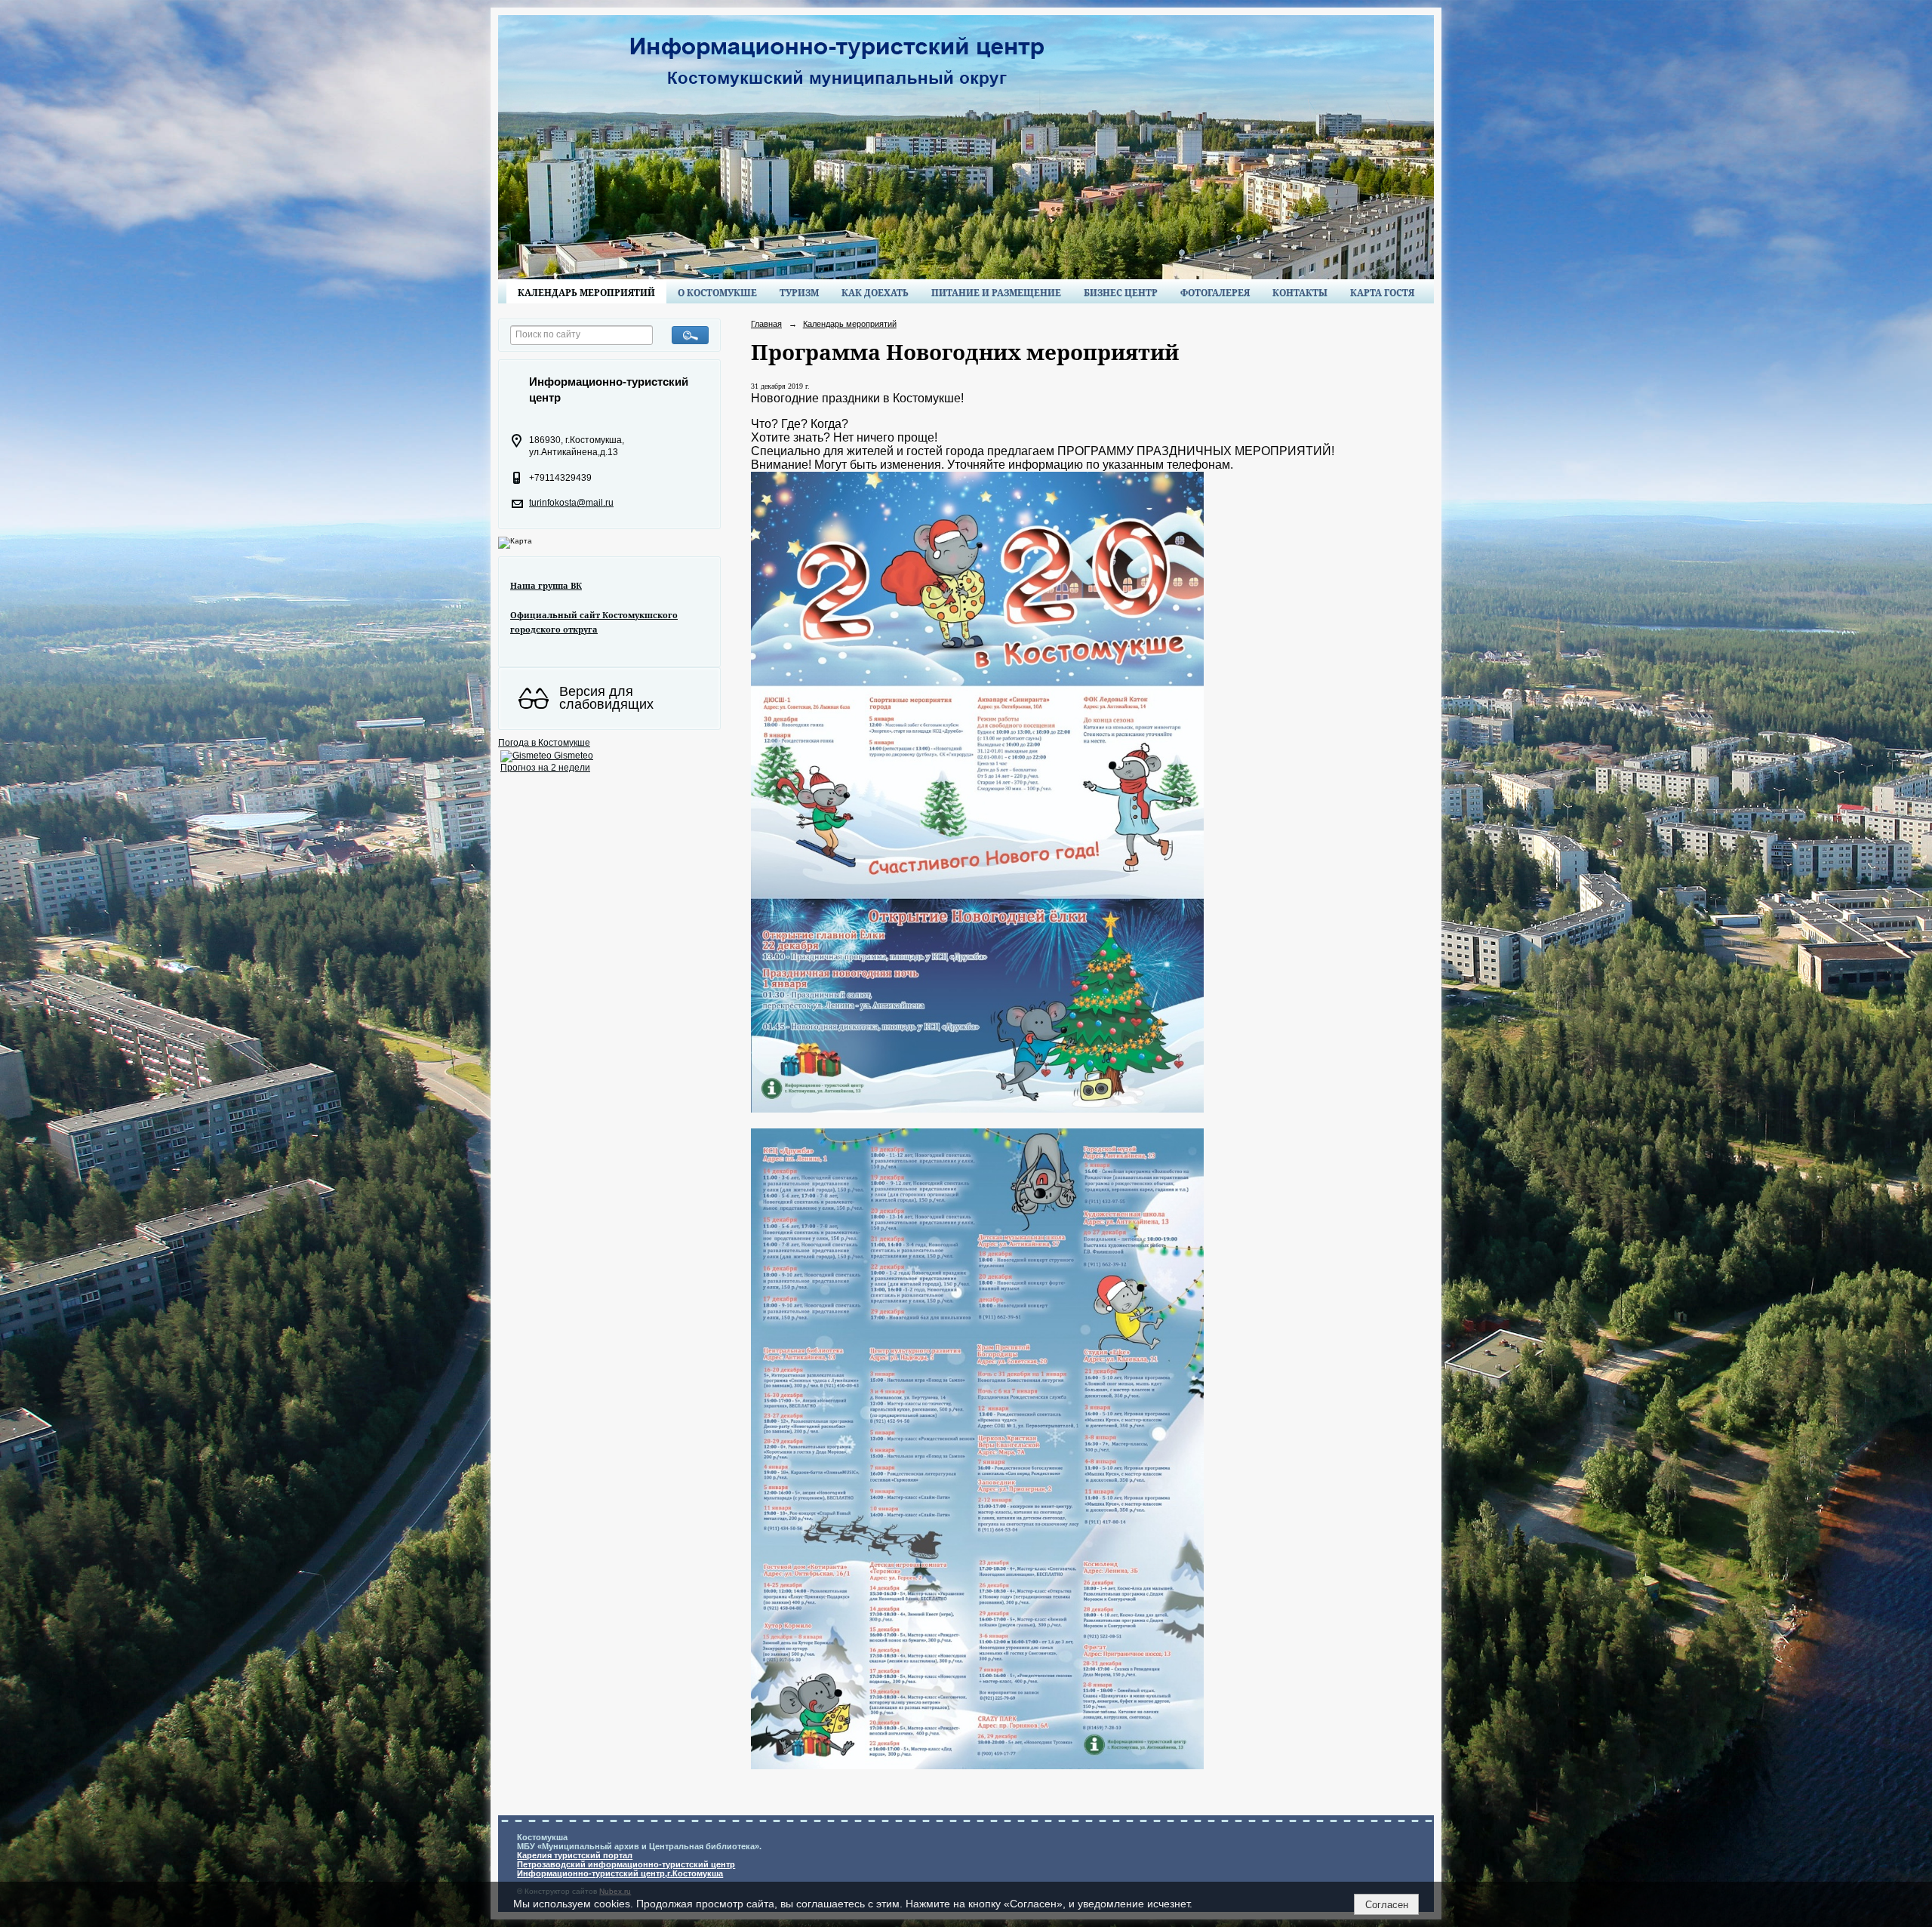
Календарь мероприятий (586, 292)
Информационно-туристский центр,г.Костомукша (620, 1873)
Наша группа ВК (546, 585)
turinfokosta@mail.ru (571, 503)
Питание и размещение (996, 292)
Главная (766, 324)
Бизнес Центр (1121, 292)
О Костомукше (717, 292)
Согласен (1387, 1905)
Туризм (799, 292)
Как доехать (875, 292)
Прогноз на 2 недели (545, 768)
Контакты (1300, 292)
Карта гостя (1382, 292)
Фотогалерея (1215, 292)
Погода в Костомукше (544, 743)
